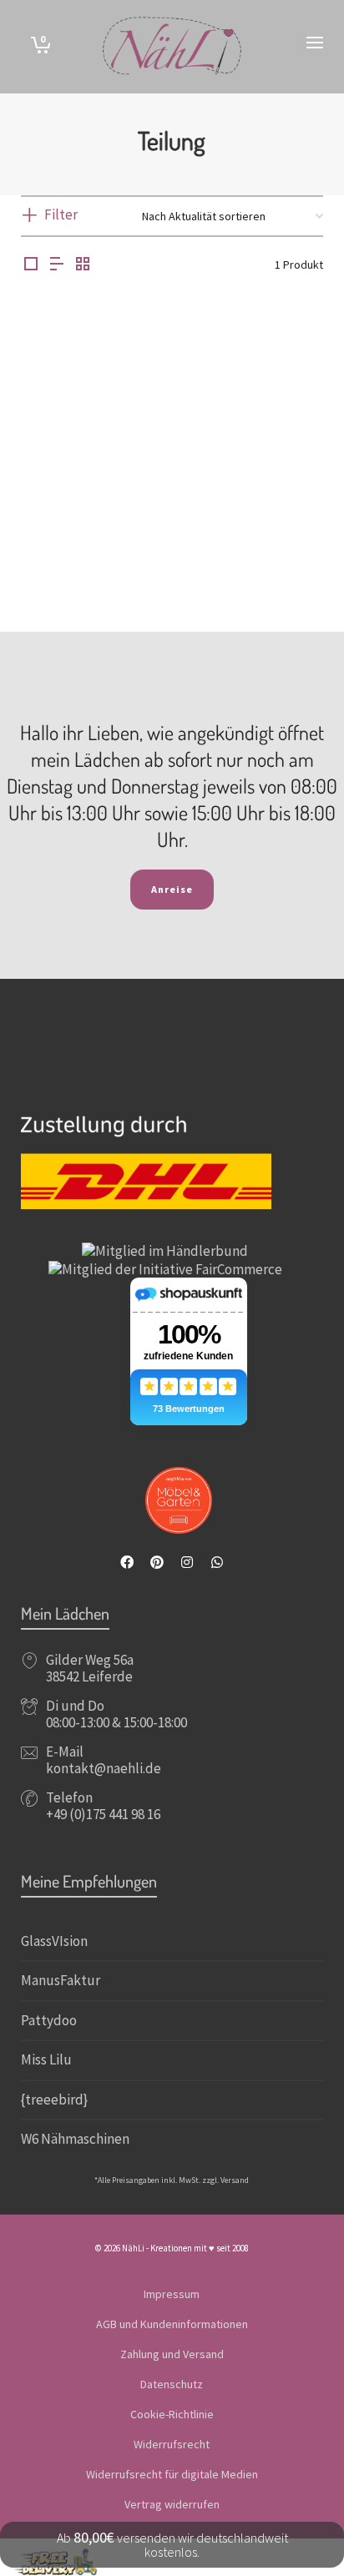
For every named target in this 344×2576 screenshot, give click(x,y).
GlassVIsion (54, 1941)
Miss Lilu (46, 2059)
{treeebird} (54, 2100)
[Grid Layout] (83, 265)
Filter (61, 214)
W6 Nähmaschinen (75, 2139)
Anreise (172, 889)
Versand (235, 2180)
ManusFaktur (61, 1980)
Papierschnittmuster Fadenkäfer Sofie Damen (90, 521)
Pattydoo (49, 2020)
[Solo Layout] (31, 265)
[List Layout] (57, 265)
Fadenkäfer (90, 543)
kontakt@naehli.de (104, 1768)
